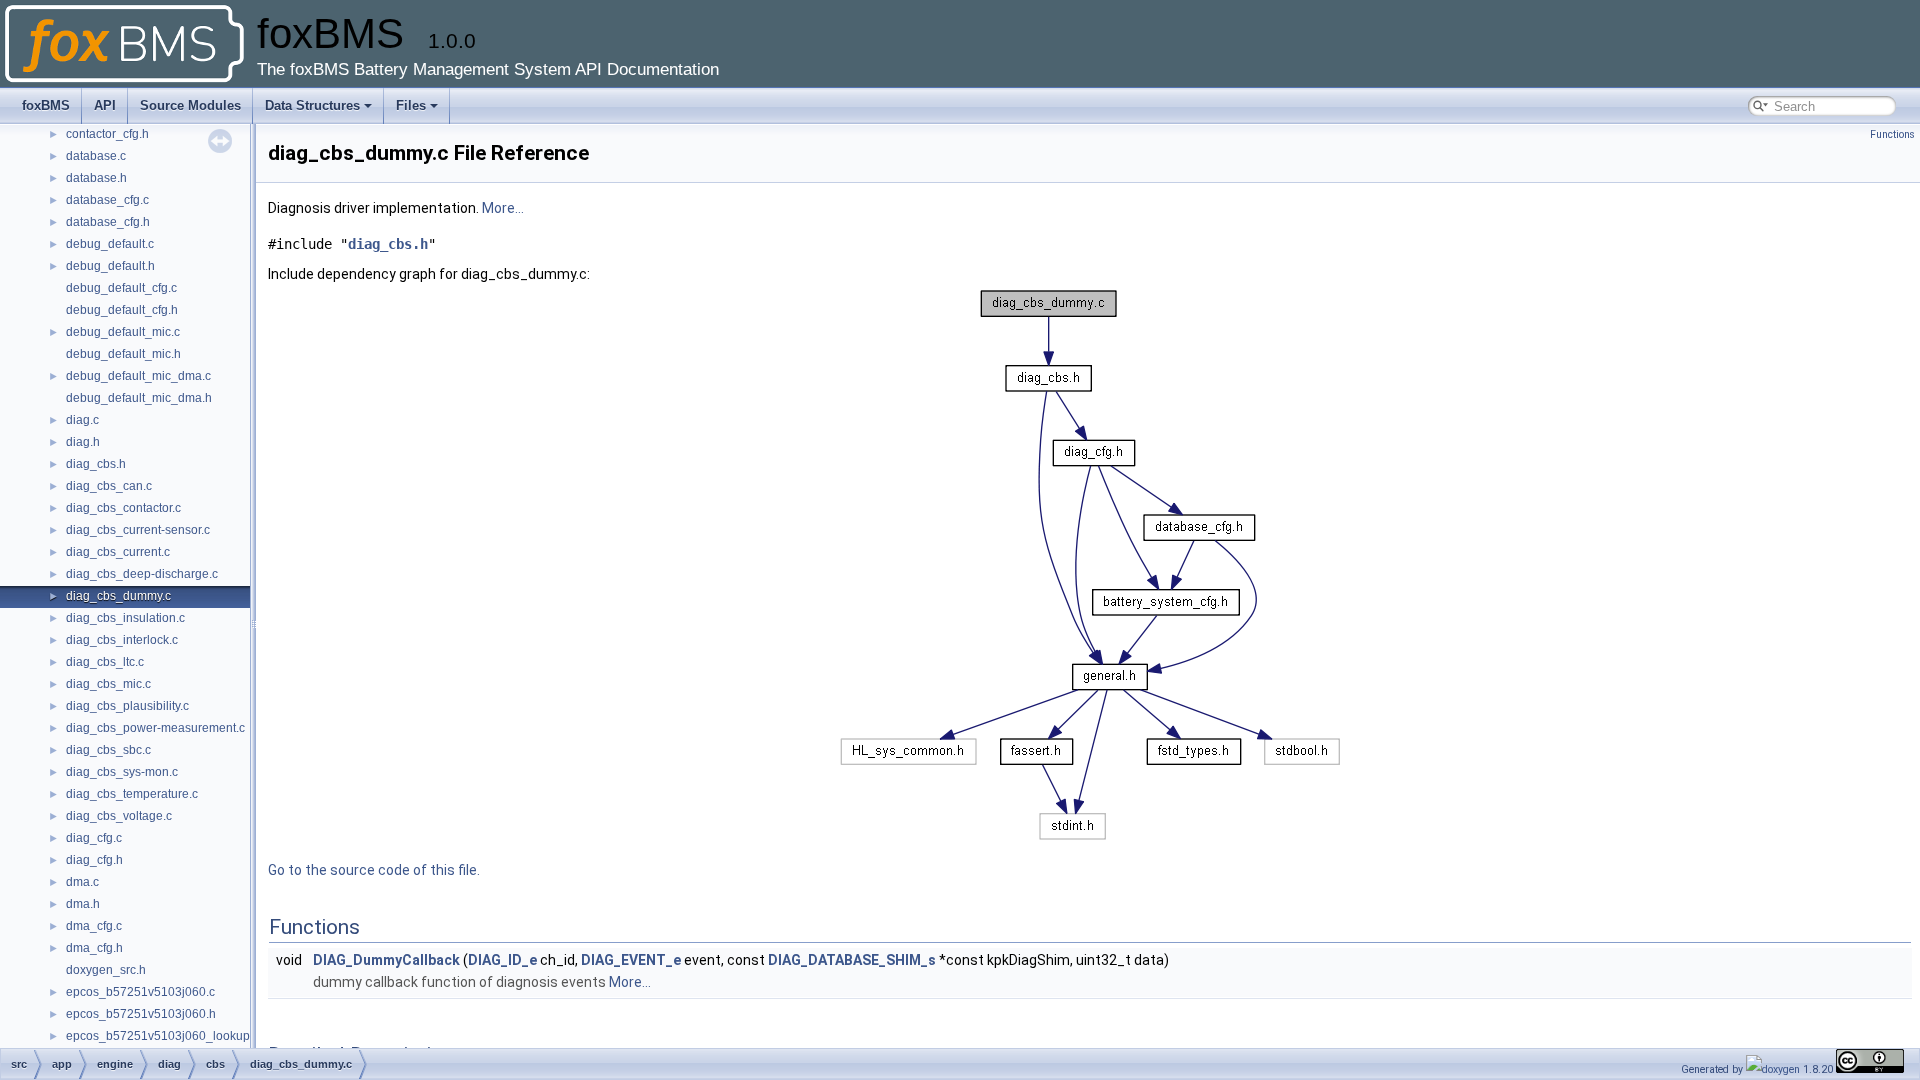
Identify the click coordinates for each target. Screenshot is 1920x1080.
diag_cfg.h (94, 860)
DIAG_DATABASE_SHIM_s (852, 960)
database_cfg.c (107, 200)
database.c (96, 156)
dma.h (83, 904)
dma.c (82, 882)
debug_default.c (110, 244)
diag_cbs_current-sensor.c (138, 530)
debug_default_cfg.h (122, 310)
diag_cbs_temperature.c (132, 794)
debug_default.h (110, 266)
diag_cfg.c (94, 838)
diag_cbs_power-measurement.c (155, 728)
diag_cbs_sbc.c (108, 750)
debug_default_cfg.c (121, 288)
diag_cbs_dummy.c (118, 596)
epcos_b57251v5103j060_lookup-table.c (178, 1036)
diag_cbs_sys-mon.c (122, 772)
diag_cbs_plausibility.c (127, 706)
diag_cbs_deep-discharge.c (142, 574)
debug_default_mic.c (123, 332)
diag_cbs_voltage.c (119, 816)
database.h (96, 178)
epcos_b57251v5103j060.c (140, 992)
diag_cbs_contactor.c (123, 508)
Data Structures (312, 105)
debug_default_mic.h (123, 354)
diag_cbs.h (96, 464)
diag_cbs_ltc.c (105, 662)
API (105, 105)
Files (411, 105)
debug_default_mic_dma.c (138, 376)
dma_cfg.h (94, 948)
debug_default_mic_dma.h (139, 398)
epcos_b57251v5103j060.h (141, 1014)
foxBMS (46, 105)
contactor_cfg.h (107, 134)
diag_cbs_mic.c (108, 684)
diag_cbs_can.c (109, 486)
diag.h (83, 442)
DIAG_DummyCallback (386, 960)
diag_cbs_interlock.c (122, 640)
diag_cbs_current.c (118, 552)
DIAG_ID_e (502, 960)
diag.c (82, 420)
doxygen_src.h (106, 970)
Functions (1892, 134)
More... (503, 208)
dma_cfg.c (94, 926)
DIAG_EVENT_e (631, 960)
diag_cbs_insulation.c (125, 618)
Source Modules (190, 105)
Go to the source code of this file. (374, 870)
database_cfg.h (108, 222)
